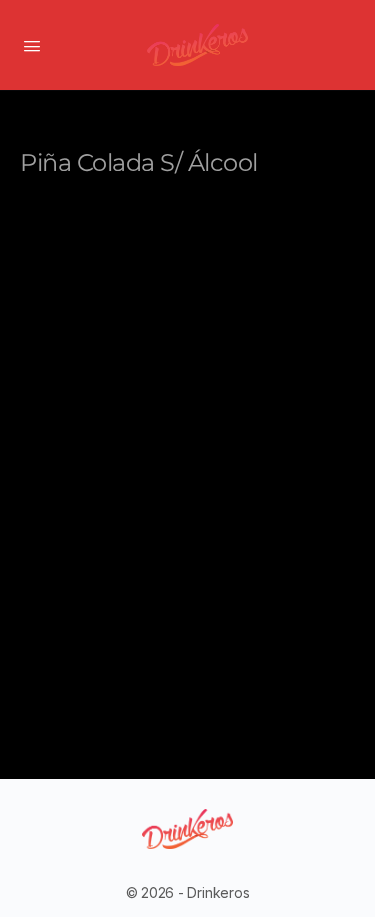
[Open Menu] (32, 44)
